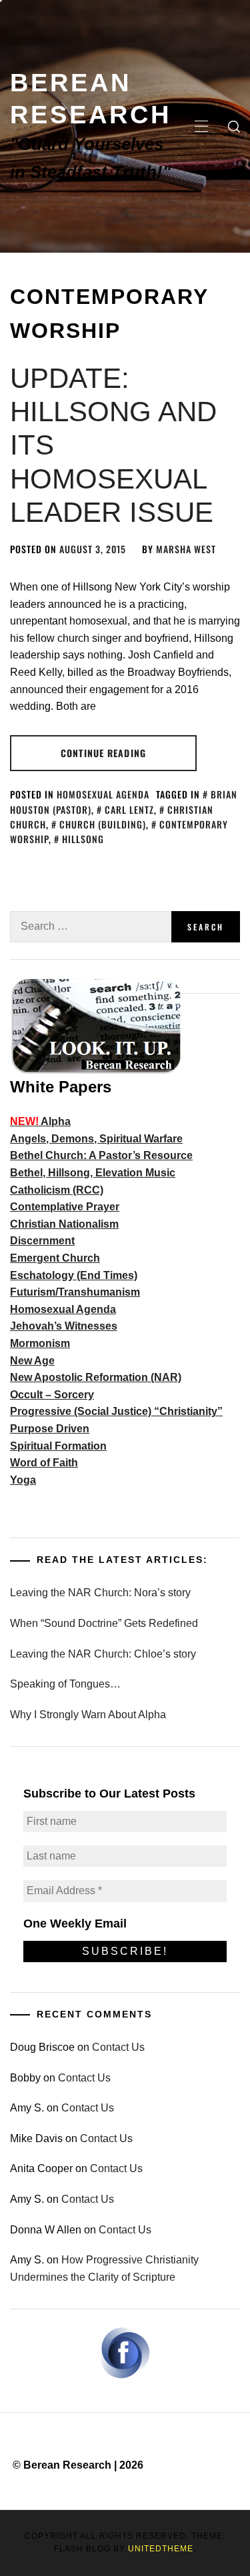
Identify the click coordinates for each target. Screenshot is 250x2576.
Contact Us (118, 2047)
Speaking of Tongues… (65, 1684)
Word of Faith (44, 1463)
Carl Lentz (129, 809)
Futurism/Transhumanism (75, 1292)
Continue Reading (103, 753)
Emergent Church (55, 1258)
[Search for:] (91, 927)
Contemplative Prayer (65, 1207)
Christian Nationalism (64, 1224)
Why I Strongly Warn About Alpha (88, 1715)
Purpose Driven (50, 1429)
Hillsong (83, 839)
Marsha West (186, 549)
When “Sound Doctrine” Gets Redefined (104, 1623)
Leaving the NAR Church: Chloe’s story (103, 1654)
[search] (234, 127)
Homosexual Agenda (103, 794)
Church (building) (103, 824)
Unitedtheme (161, 2549)
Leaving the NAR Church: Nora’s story (100, 1593)
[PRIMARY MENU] (201, 127)
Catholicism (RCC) (57, 1190)
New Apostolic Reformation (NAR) (96, 1377)
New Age (32, 1361)
